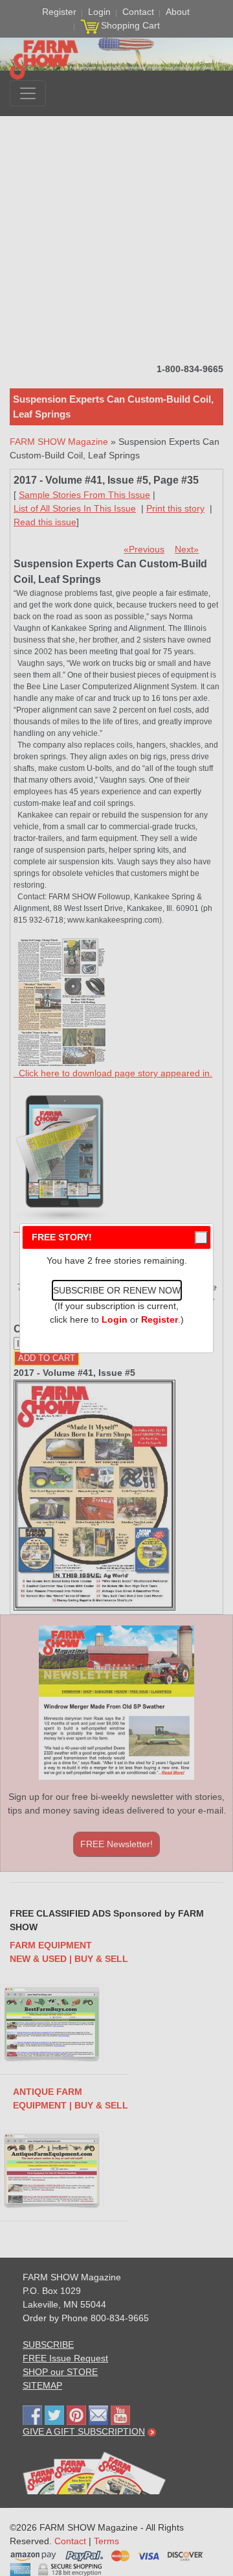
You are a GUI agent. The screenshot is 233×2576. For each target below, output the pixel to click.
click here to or (114, 1319)
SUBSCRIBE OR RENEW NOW (117, 1290)
